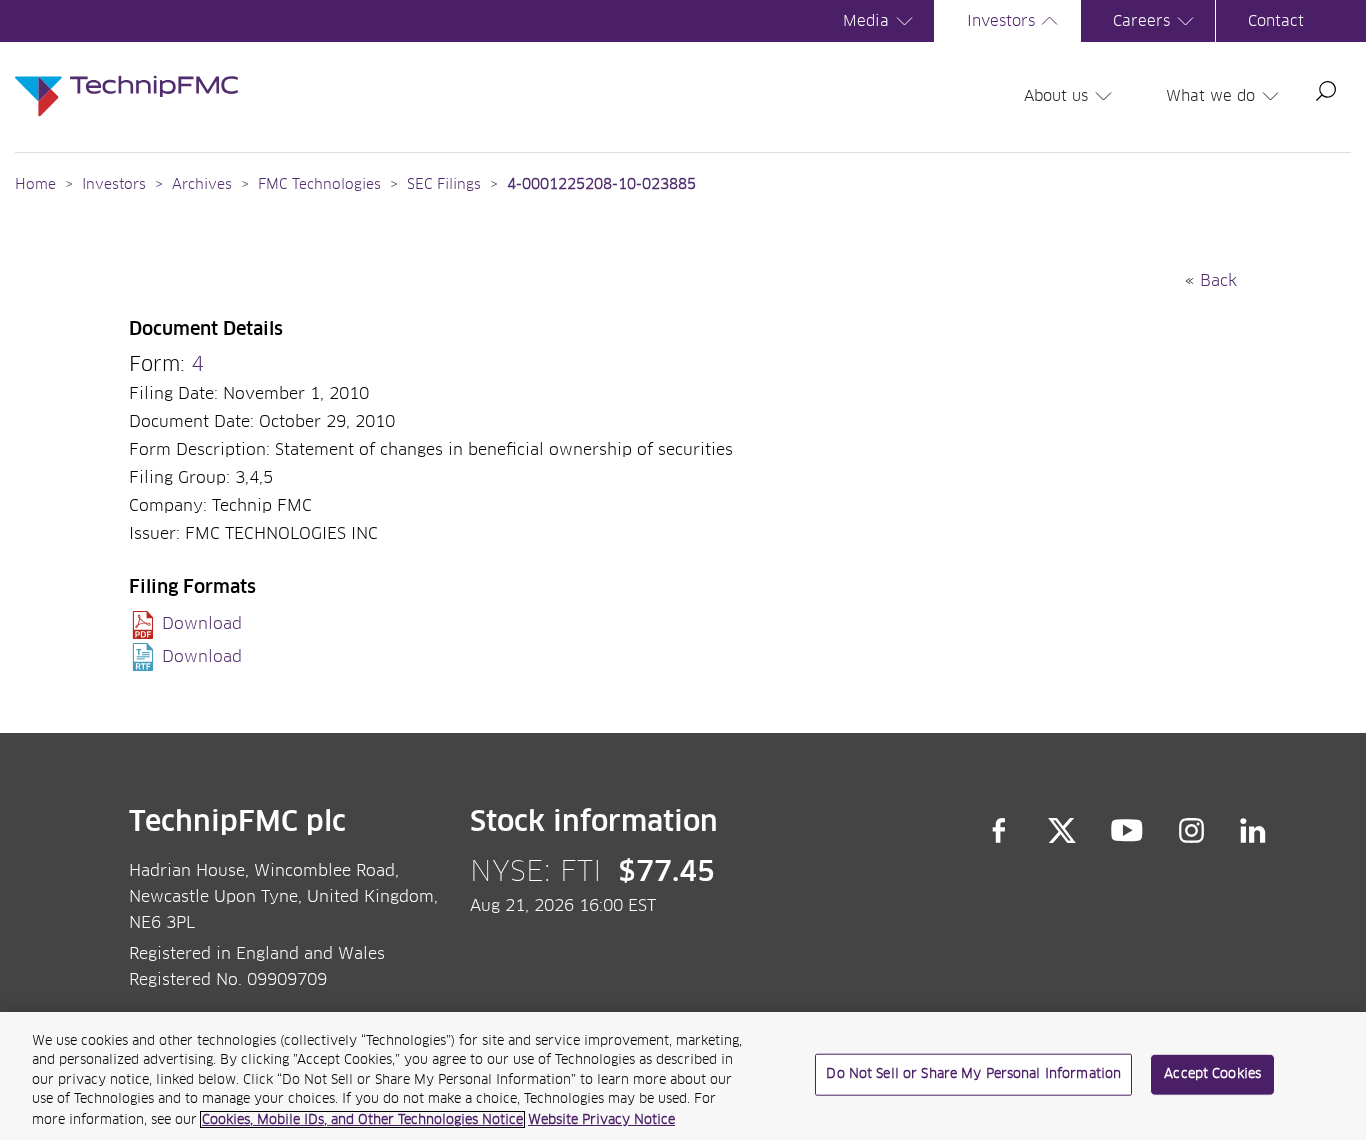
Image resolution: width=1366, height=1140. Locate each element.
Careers (1141, 21)
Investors (1001, 21)
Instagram (1192, 831)
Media (866, 21)
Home (35, 185)
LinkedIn (1253, 831)
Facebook (999, 831)
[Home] (126, 76)
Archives (202, 185)
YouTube (1127, 831)
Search (1326, 91)
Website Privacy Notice (601, 1119)
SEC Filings (444, 185)
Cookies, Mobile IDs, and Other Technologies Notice (362, 1119)
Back (1218, 281)
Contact (1276, 21)
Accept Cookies (1212, 1074)
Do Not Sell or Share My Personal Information (973, 1074)
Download (202, 624)
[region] (683, 1076)
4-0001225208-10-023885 (601, 185)
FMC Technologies (319, 185)
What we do (1210, 96)
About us (1056, 96)
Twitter (1062, 831)
